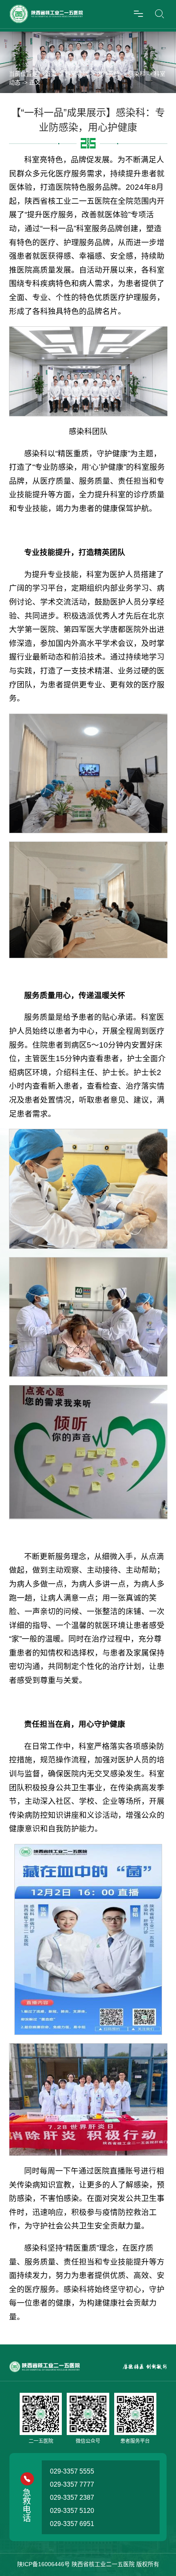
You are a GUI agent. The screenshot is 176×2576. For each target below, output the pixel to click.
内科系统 (108, 74)
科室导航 (77, 74)
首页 (51, 74)
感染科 (137, 74)
